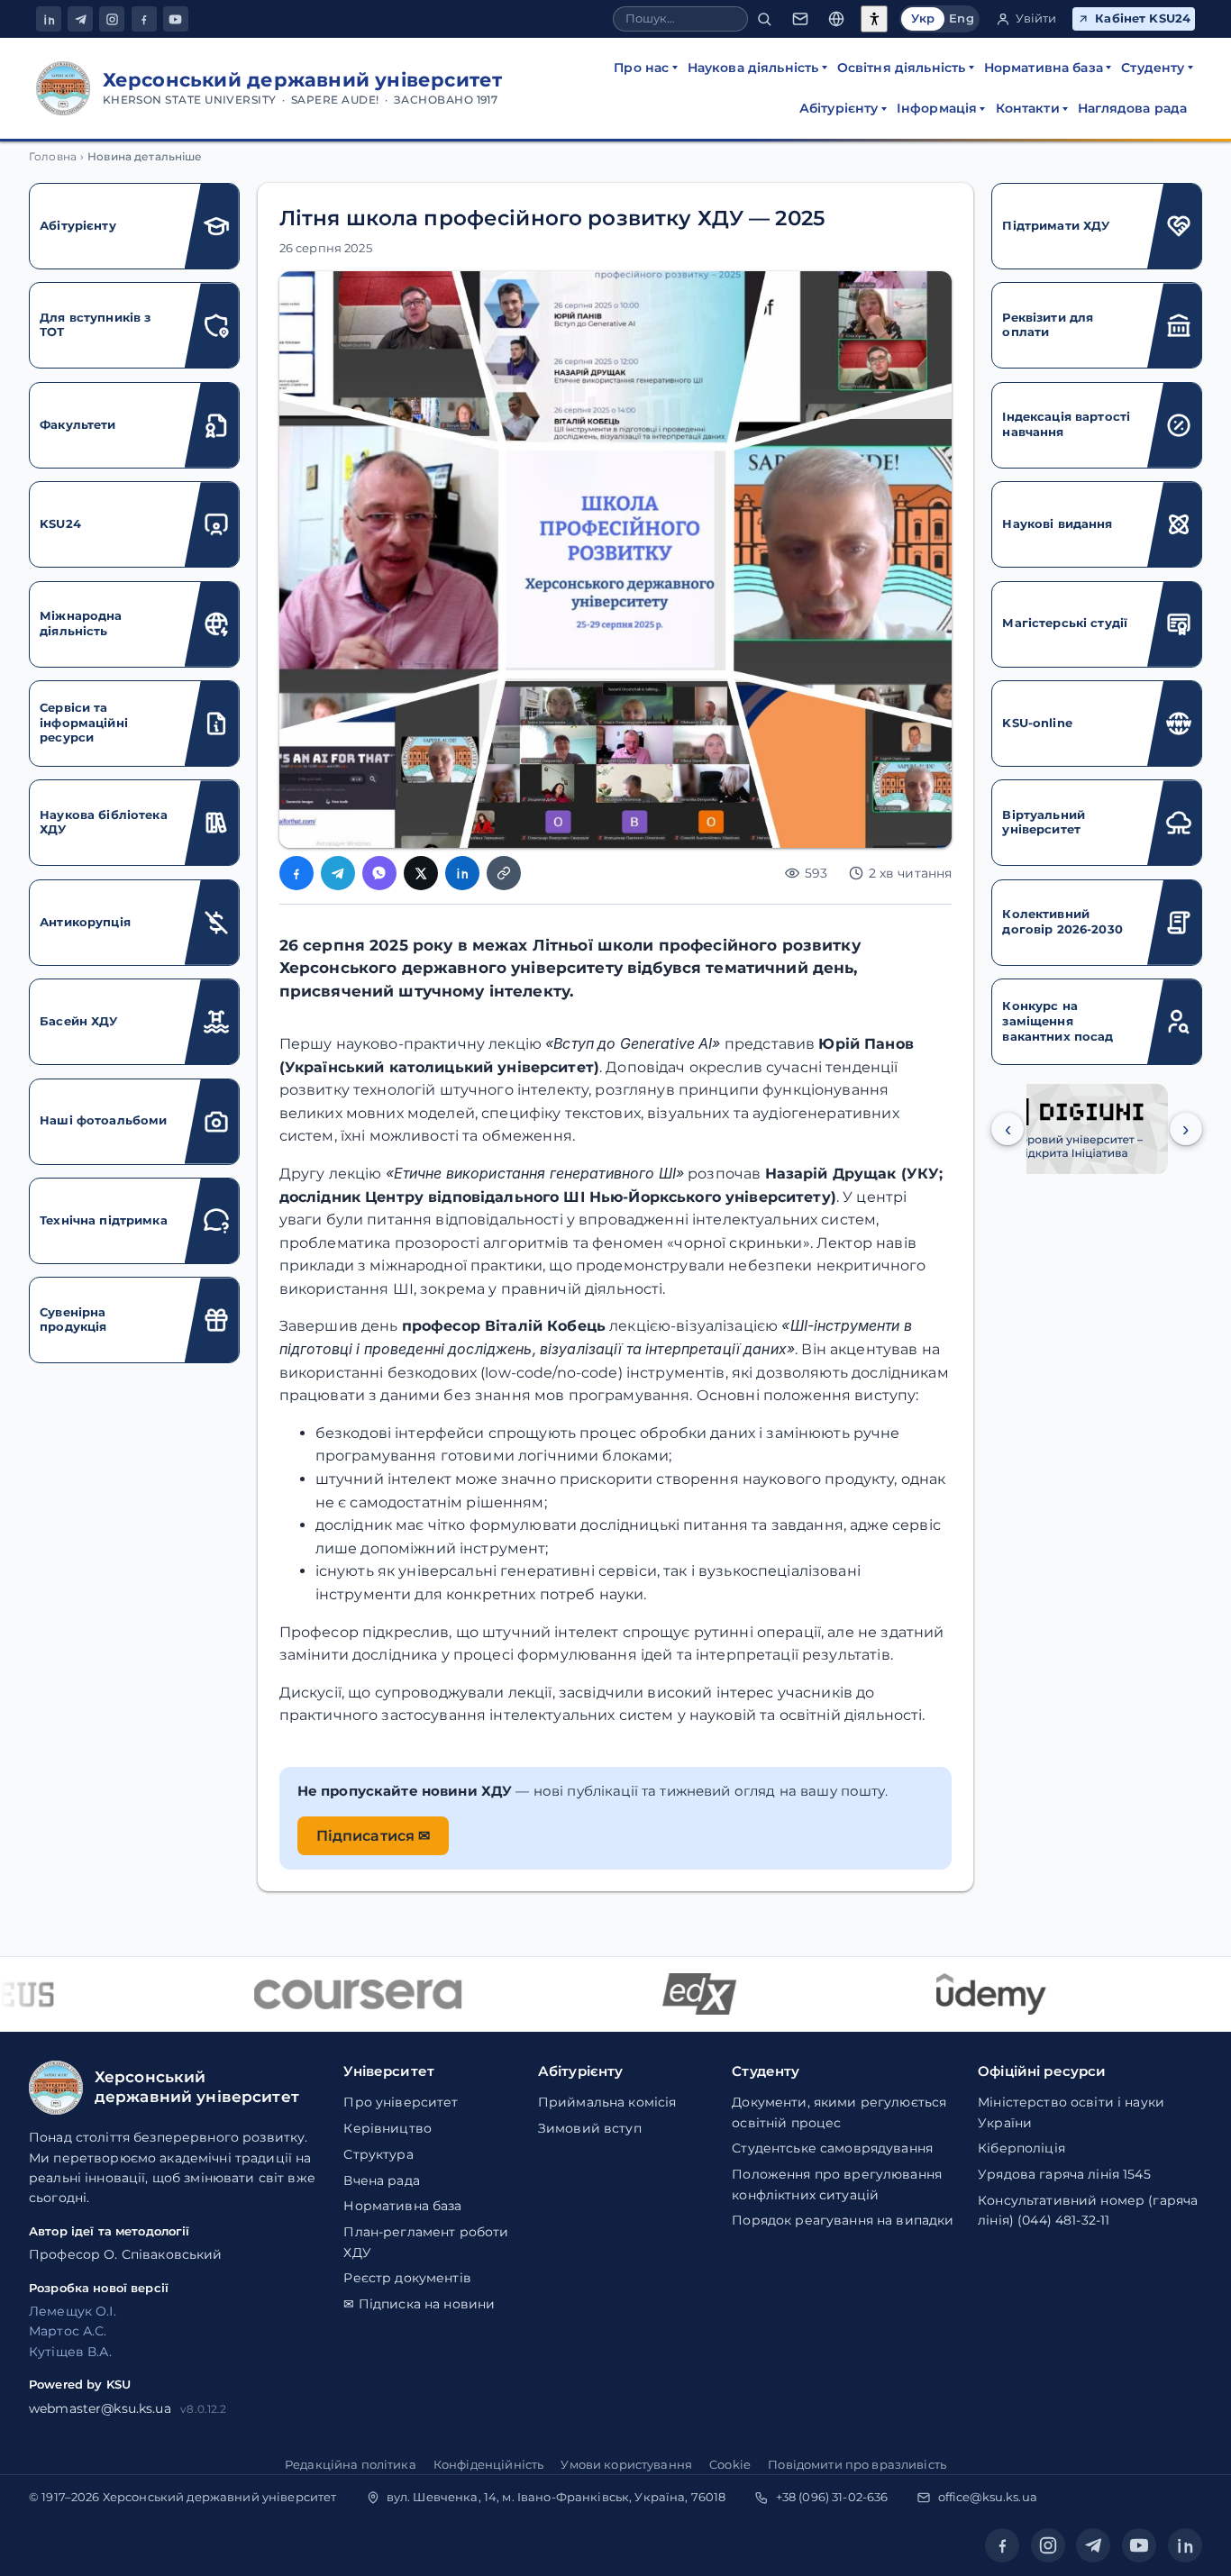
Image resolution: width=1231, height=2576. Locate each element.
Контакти (1028, 108)
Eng (961, 18)
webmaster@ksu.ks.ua (100, 2408)
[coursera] (333, 1994)
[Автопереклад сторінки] (836, 19)
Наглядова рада (1132, 108)
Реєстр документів (407, 2278)
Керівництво (388, 2128)
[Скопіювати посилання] (504, 873)
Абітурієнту (839, 108)
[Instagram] (112, 19)
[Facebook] (144, 19)
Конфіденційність (488, 2464)
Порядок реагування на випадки (843, 2220)
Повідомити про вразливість (857, 2464)
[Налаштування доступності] (874, 19)
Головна (53, 157)
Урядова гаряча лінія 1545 (1064, 2174)
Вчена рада (381, 2180)
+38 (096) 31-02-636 (832, 2497)
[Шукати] (764, 19)
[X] (421, 873)
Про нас (641, 68)
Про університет (401, 2102)
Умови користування (626, 2464)
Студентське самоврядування (832, 2148)
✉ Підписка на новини (419, 2304)
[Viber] (379, 873)
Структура (378, 2154)
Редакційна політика (351, 2464)
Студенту (1153, 68)
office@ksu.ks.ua (988, 2497)
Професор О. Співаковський (126, 2254)
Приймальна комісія (607, 2102)
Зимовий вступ (590, 2128)
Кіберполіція (1021, 2148)
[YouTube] (176, 19)
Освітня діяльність (902, 68)
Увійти (1036, 18)
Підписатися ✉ (374, 1836)
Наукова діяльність (753, 68)
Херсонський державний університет (220, 2497)
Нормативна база (1044, 68)
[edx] (675, 1994)
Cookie (730, 2464)
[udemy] (967, 1994)
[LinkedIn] (49, 19)
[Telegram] (80, 19)
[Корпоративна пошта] (800, 19)
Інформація (937, 108)
